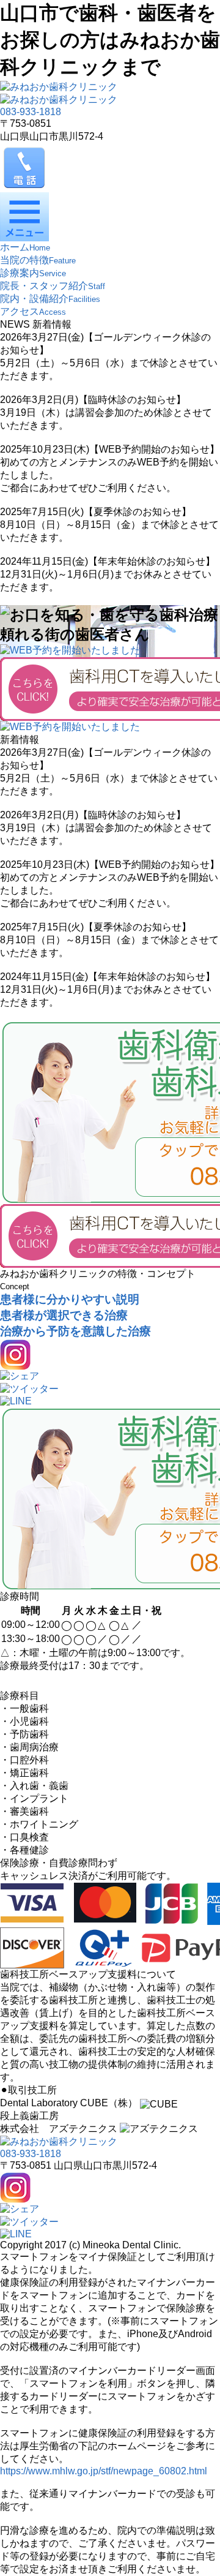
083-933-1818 (31, 112)
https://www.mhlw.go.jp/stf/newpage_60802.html (104, 2471)
